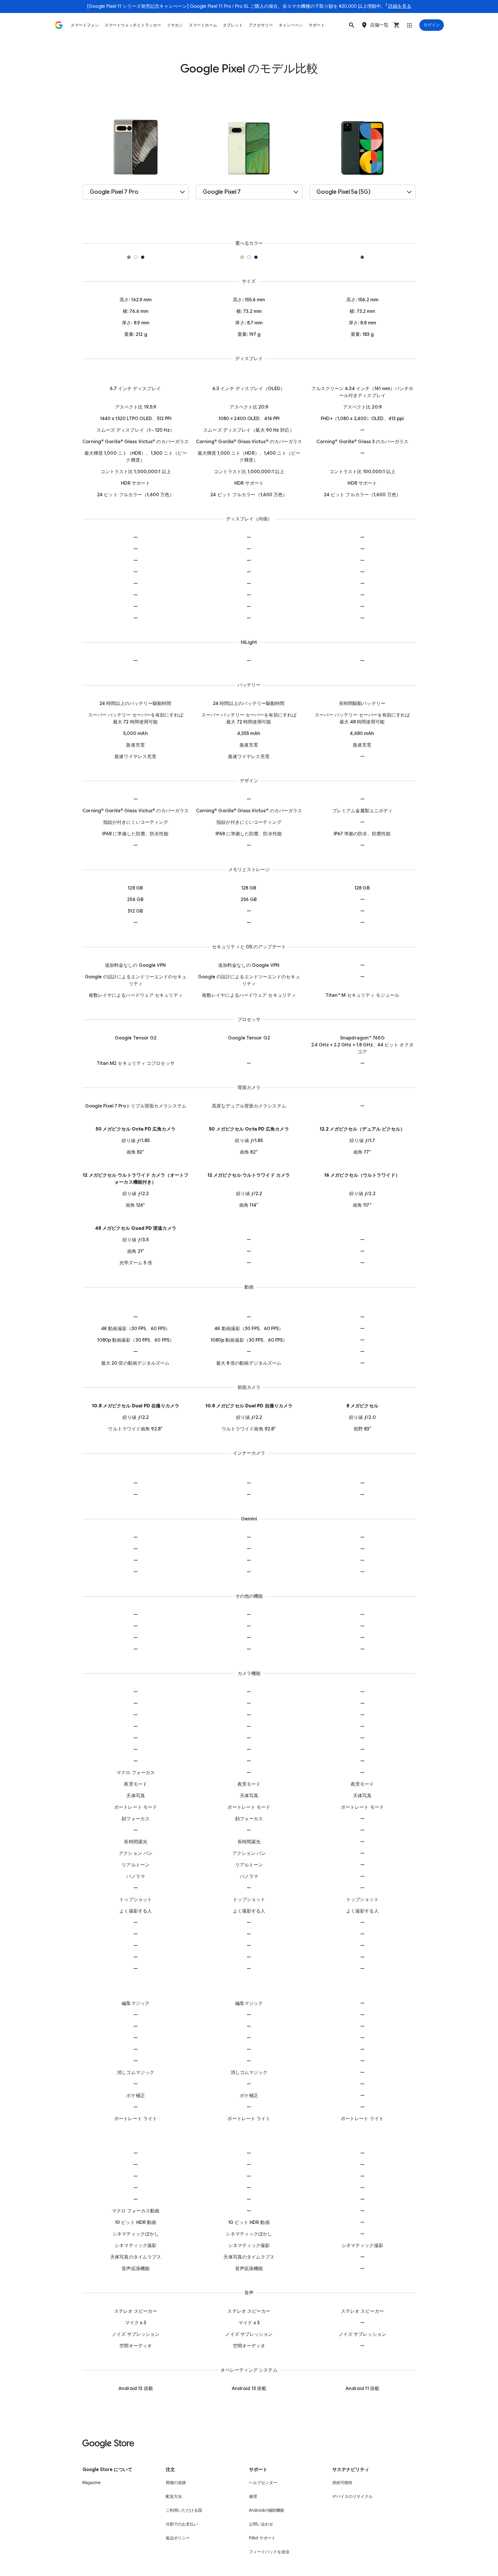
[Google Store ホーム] (59, 25)
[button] (352, 25)
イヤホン (175, 25)
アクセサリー (261, 25)
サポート (317, 25)
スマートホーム (203, 25)
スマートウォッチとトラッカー (133, 25)
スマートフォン (85, 25)
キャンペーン (291, 25)
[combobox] (136, 192)
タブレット (233, 25)
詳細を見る (400, 6)
